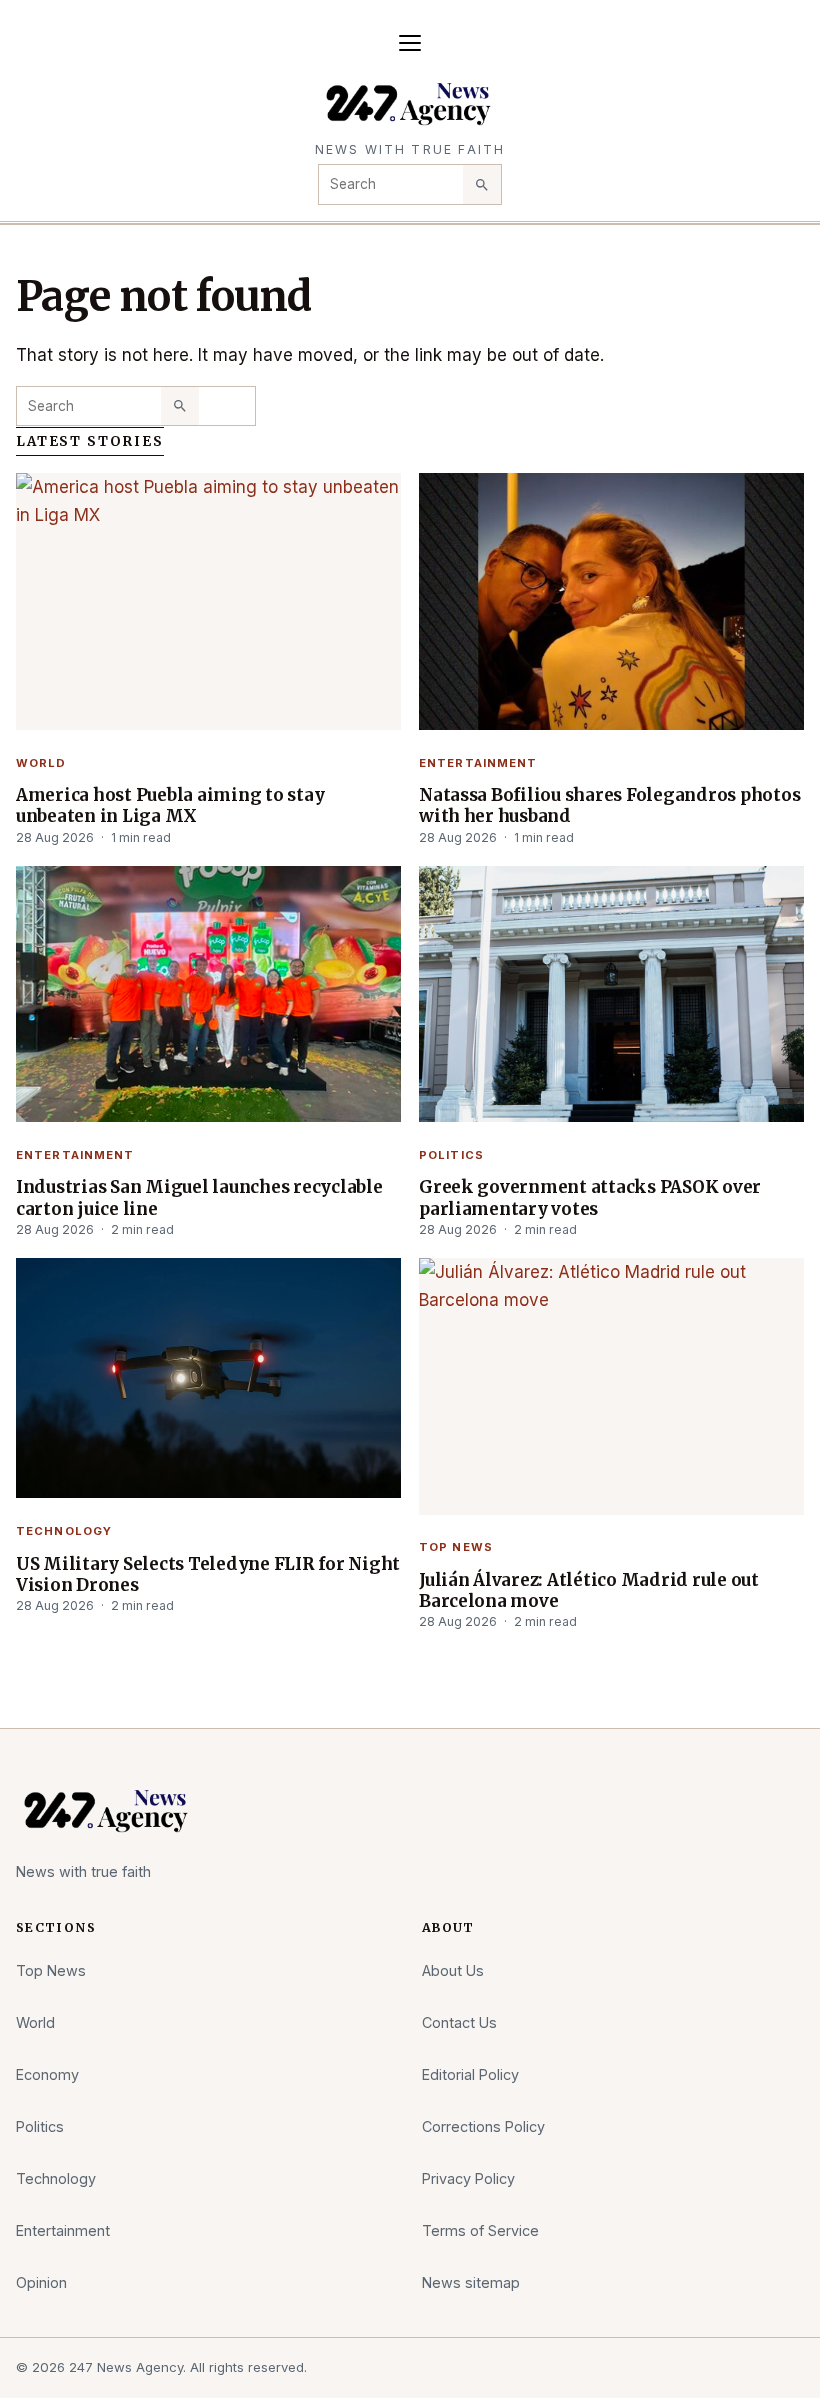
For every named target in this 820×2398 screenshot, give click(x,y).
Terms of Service (480, 2230)
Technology (64, 1531)
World (41, 763)
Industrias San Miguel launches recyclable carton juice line (199, 1197)
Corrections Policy (483, 2126)
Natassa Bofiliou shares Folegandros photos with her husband (609, 805)
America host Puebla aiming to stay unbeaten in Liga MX (170, 805)
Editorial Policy (470, 2074)
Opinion (41, 2282)
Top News (456, 1547)
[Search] (482, 184)
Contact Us (459, 2022)
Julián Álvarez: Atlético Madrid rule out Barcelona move (589, 1590)
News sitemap (471, 2282)
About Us (453, 1970)
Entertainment (478, 763)
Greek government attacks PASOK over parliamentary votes (590, 1197)
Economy (47, 2074)
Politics (451, 1155)
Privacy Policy (468, 2178)
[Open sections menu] (410, 43)
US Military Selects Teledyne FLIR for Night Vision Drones (208, 1574)
